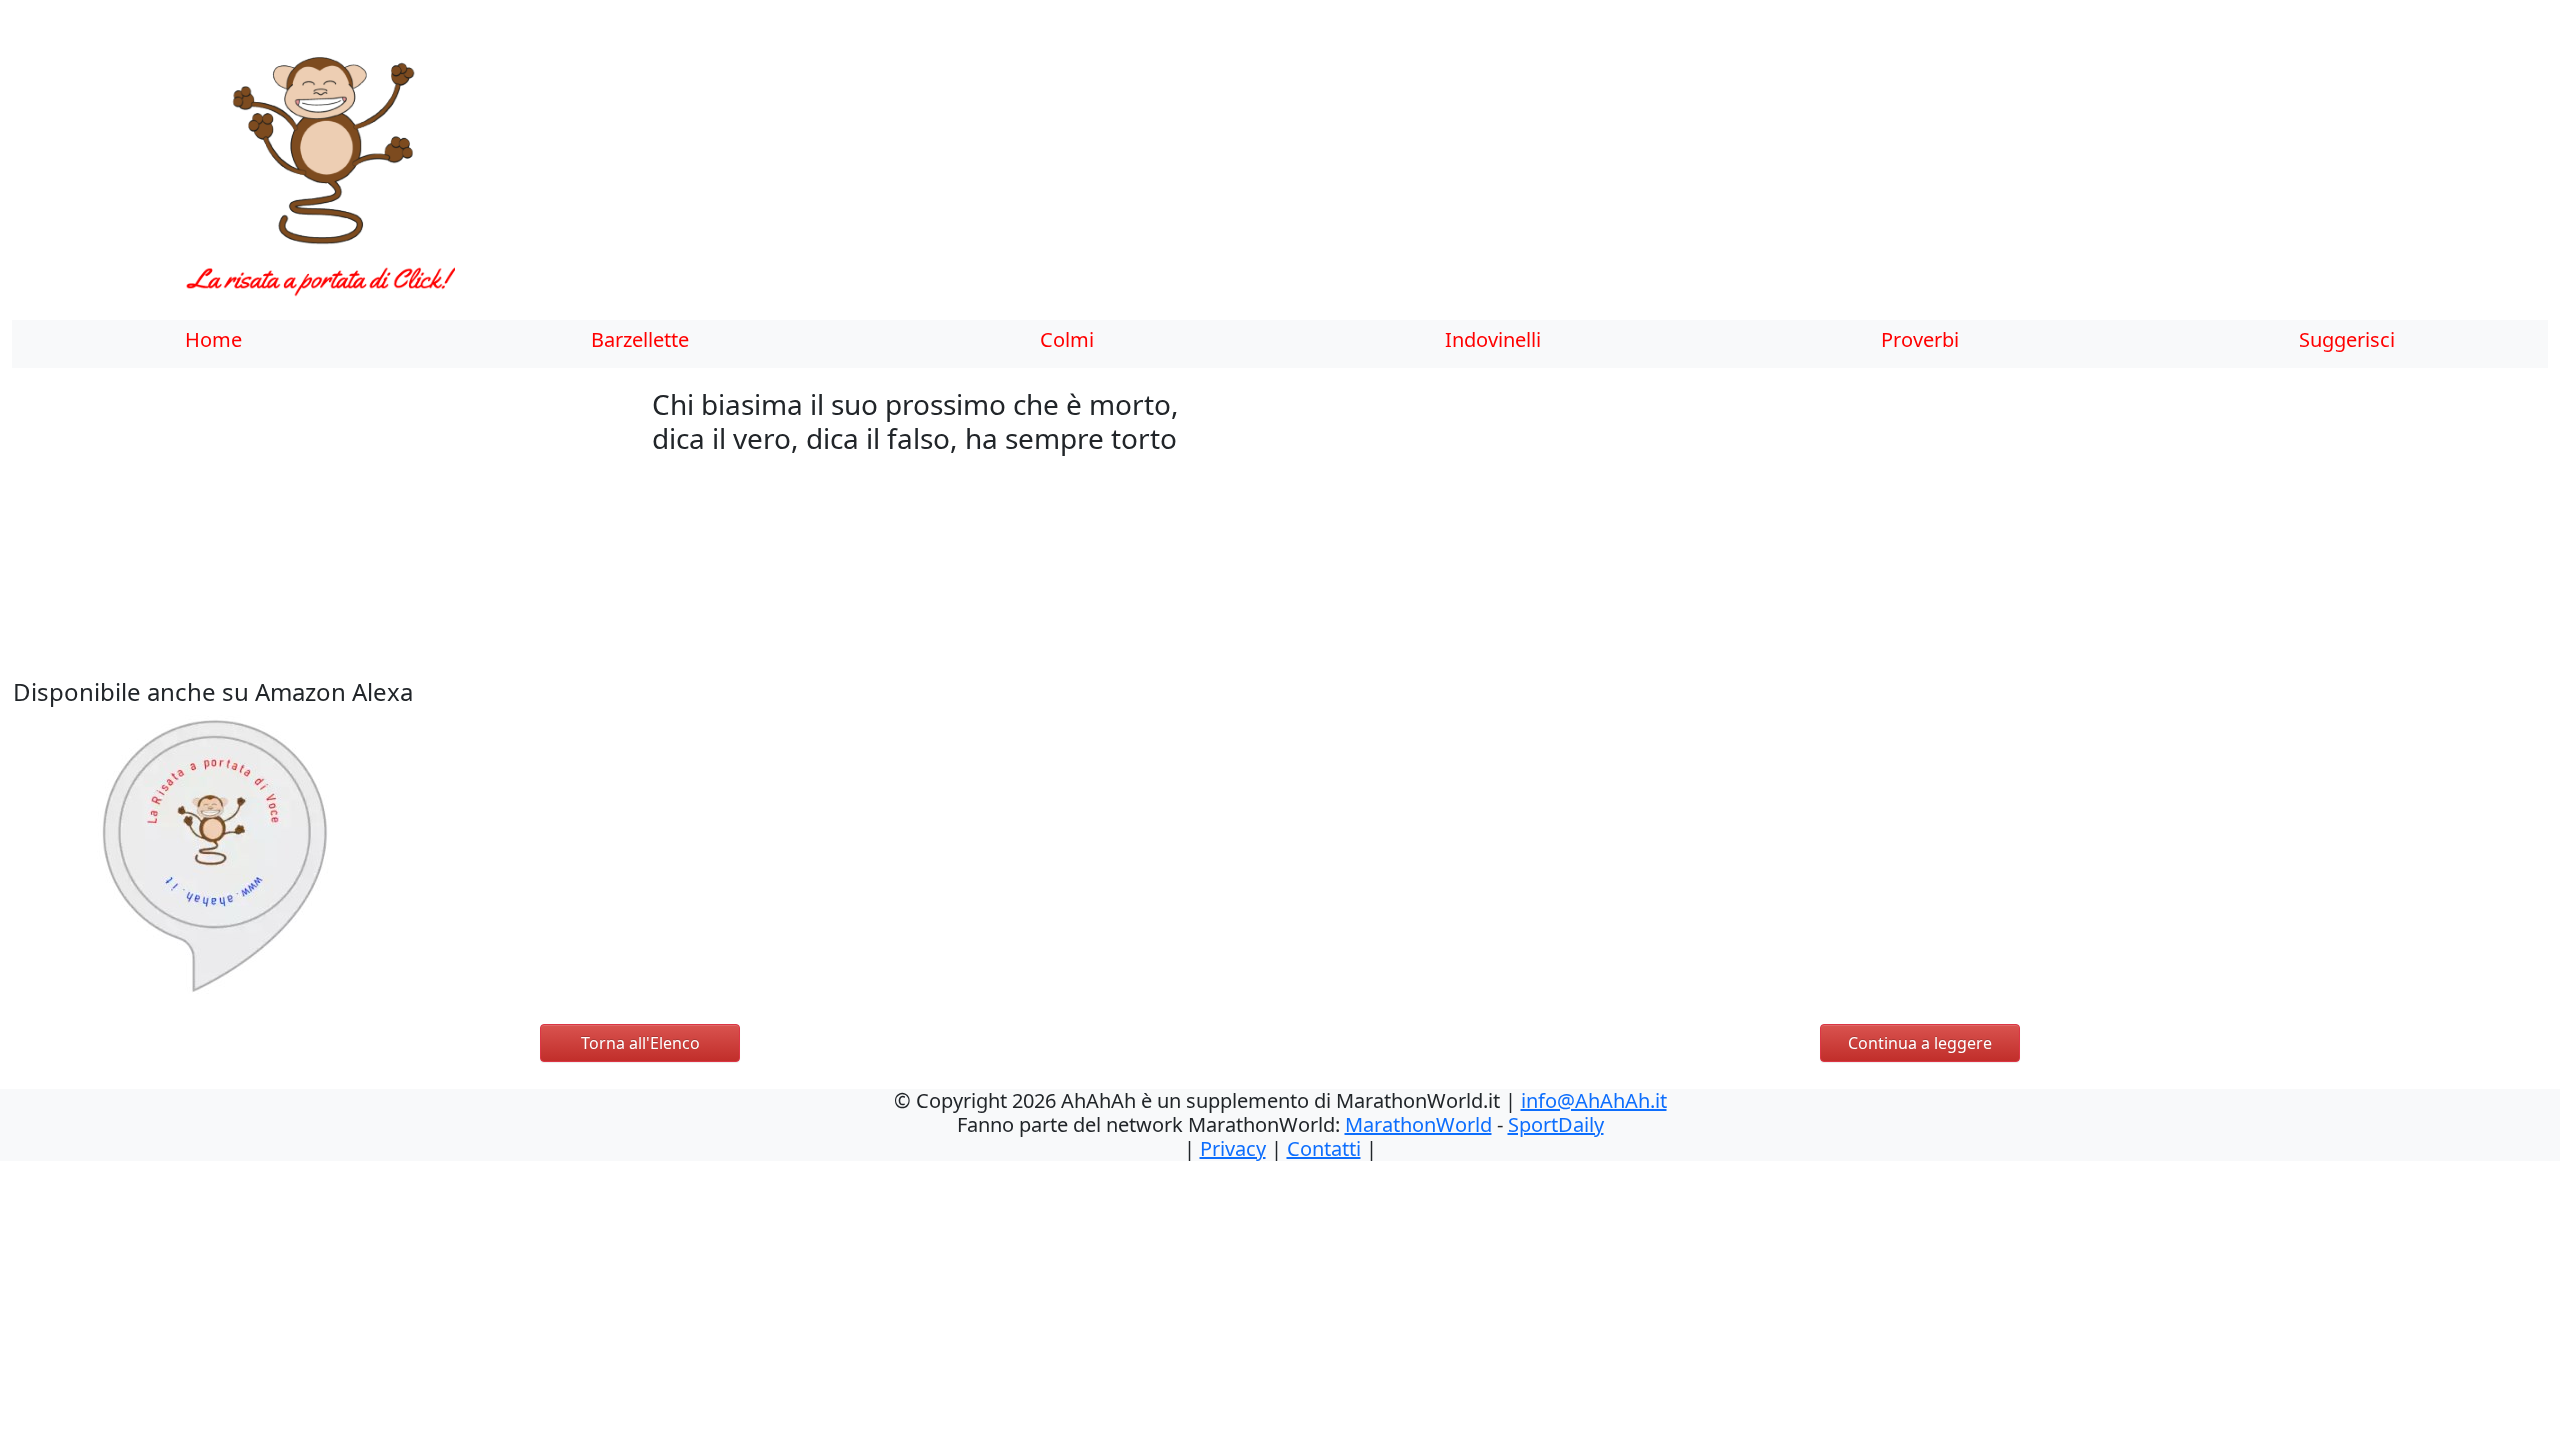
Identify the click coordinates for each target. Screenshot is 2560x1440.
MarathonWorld (1418, 1124)
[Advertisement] (1137, 175)
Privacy (1233, 1148)
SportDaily (1556, 1124)
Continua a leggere (1920, 1043)
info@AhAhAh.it (1594, 1100)
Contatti (1324, 1148)
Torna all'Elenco (640, 1043)
